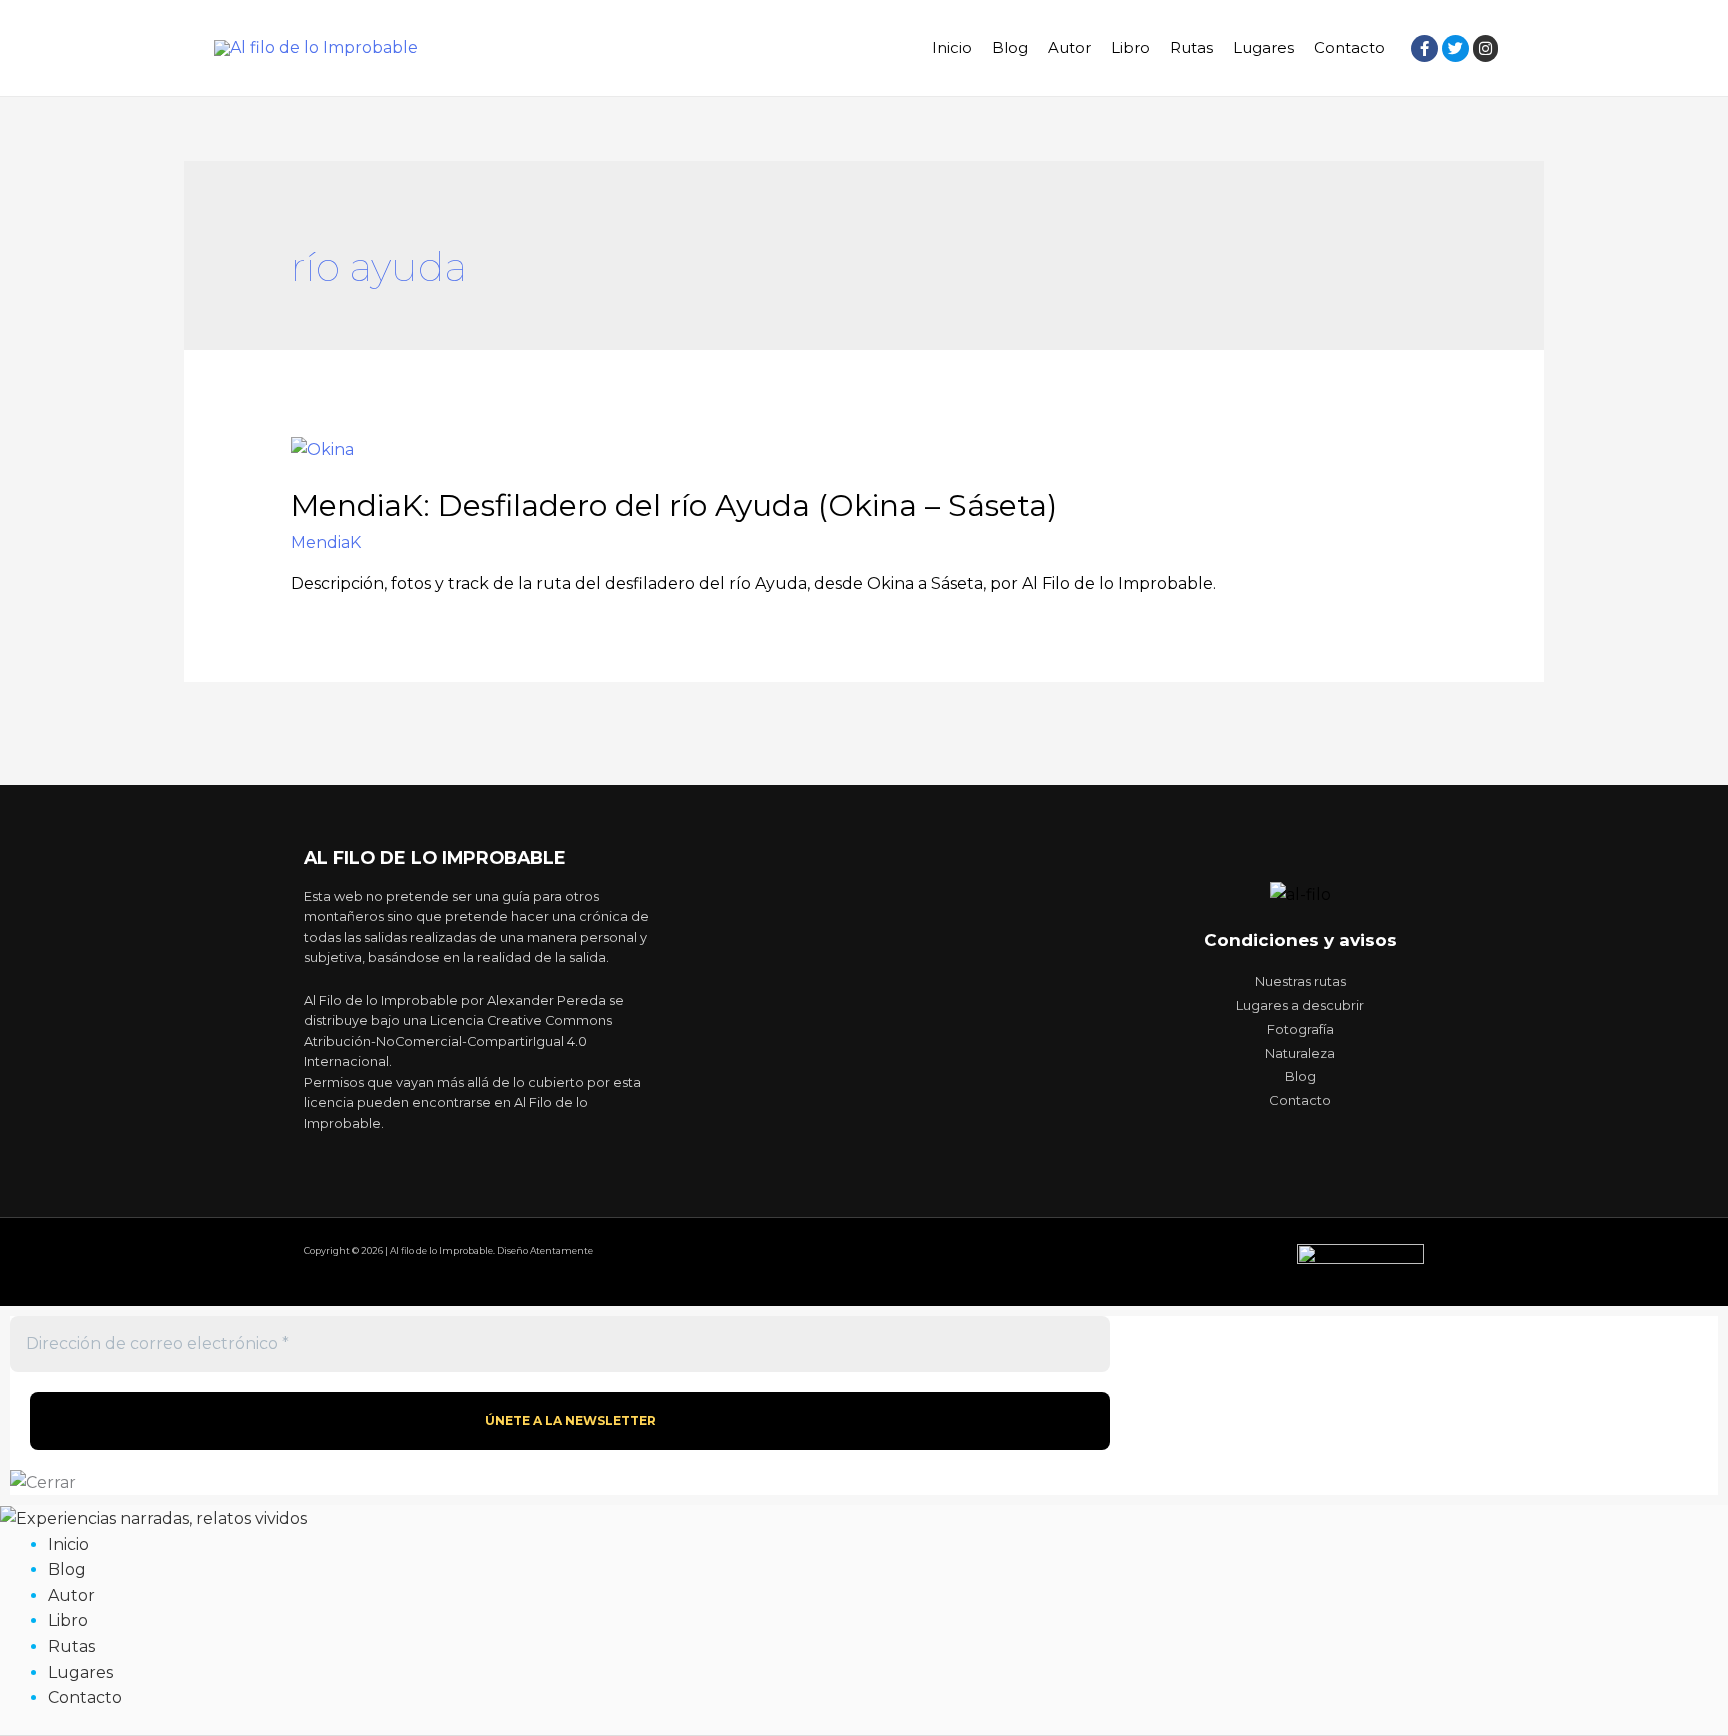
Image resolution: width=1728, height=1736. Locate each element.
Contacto (1349, 47)
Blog (1010, 47)
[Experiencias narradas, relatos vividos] (153, 1517)
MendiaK (326, 542)
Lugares (1263, 47)
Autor (1069, 47)
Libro (1130, 47)
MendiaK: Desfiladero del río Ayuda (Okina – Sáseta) (674, 505)
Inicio (952, 47)
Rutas (1191, 47)
